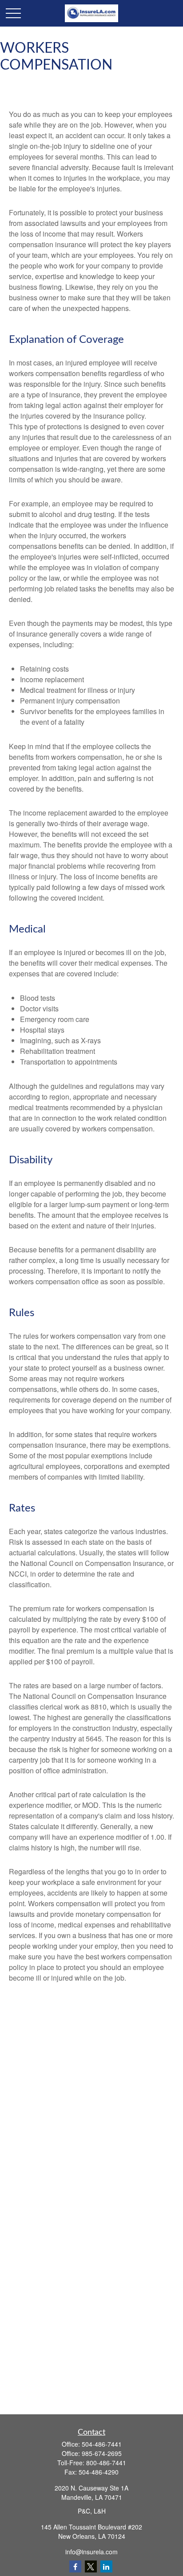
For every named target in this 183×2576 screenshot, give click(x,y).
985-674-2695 (102, 2453)
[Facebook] (75, 2566)
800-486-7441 (106, 2463)
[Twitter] (91, 2566)
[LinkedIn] (106, 2566)
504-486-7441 (102, 2444)
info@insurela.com (91, 2552)
